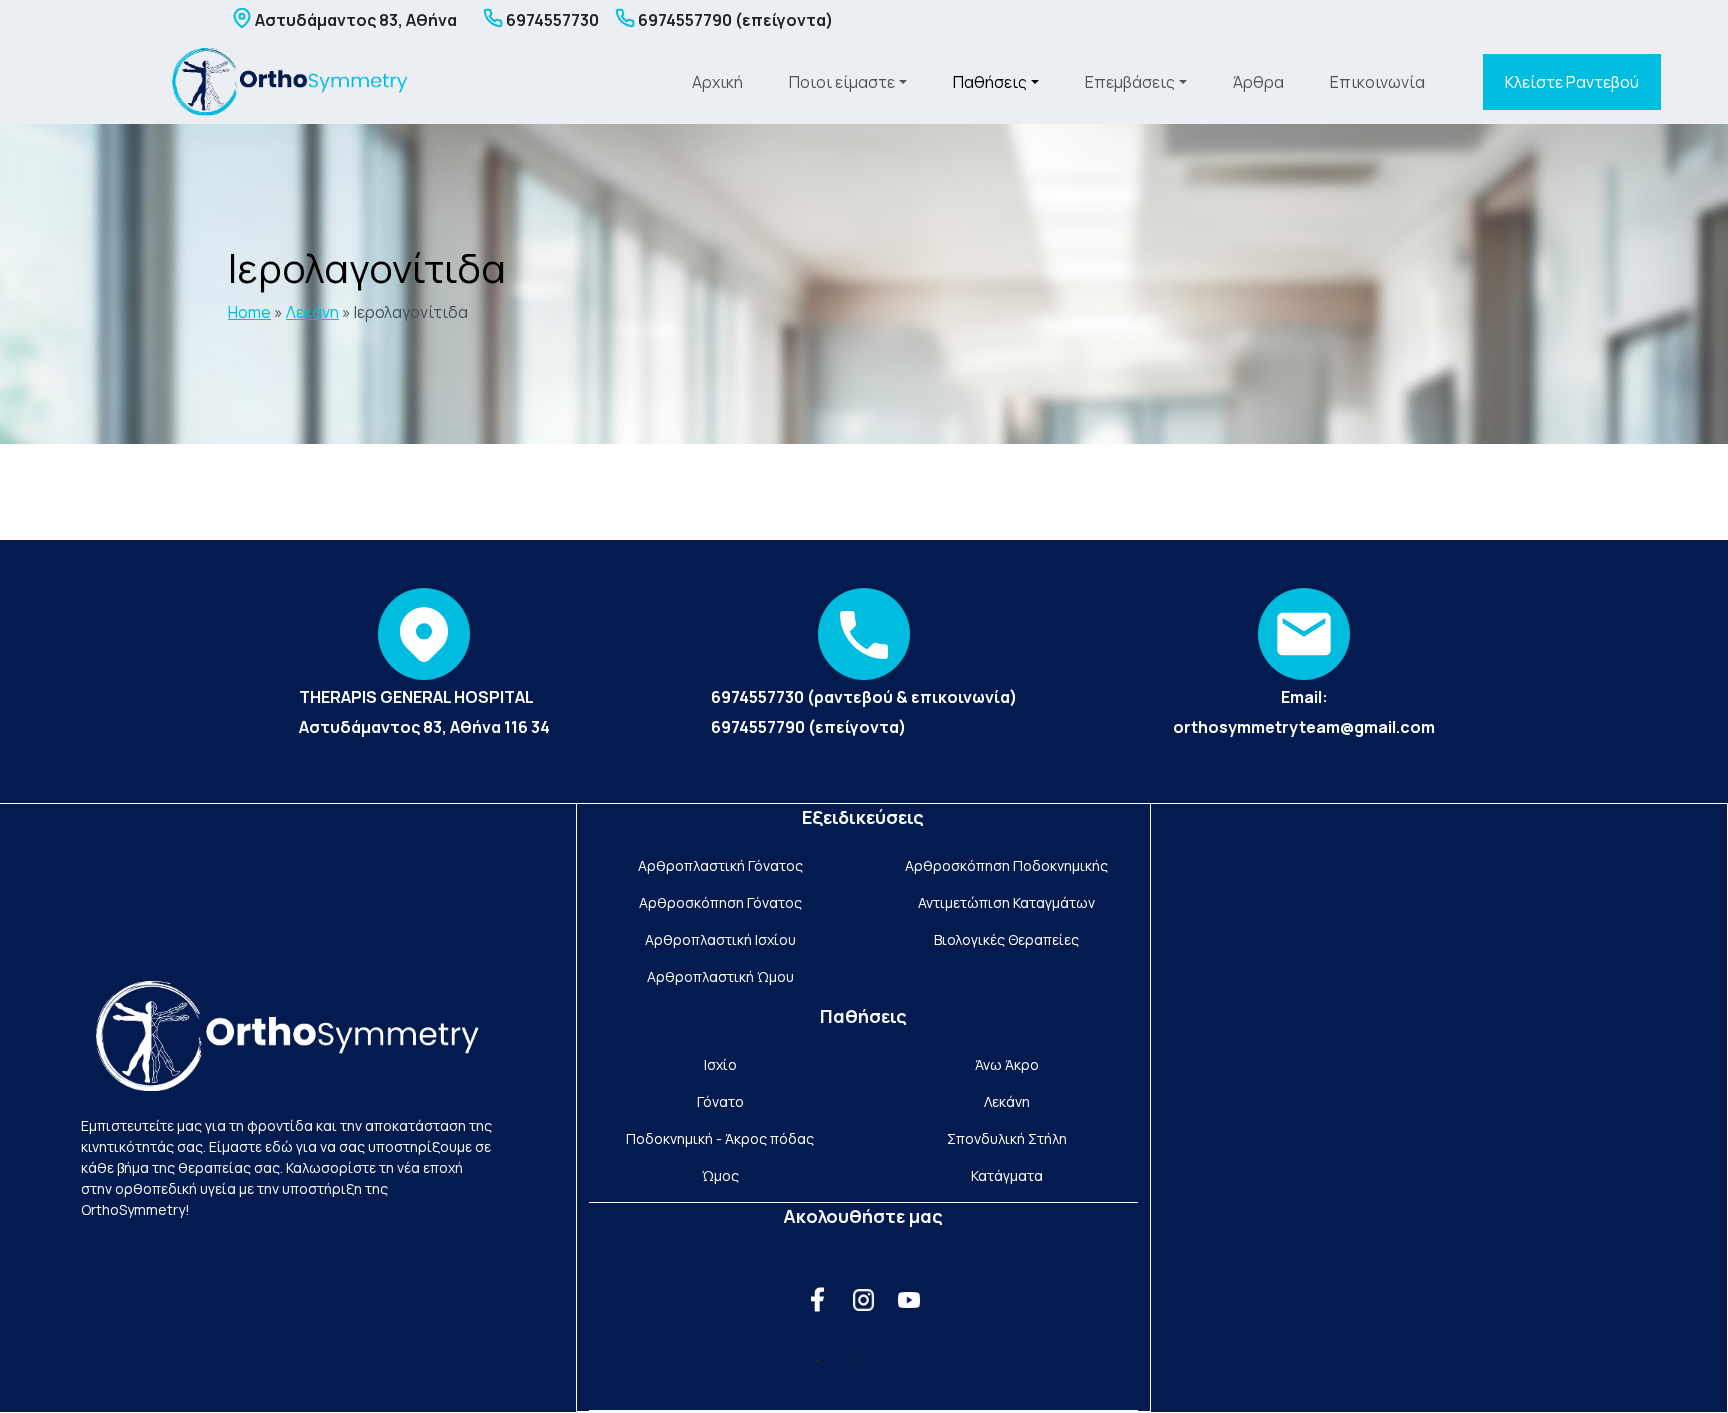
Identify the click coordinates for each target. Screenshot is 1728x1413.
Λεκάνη (312, 312)
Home (249, 312)
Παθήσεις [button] (990, 82)
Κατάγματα (1007, 1175)
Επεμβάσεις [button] (1130, 82)
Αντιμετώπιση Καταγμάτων (1006, 902)
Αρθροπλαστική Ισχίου (720, 939)
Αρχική (717, 82)
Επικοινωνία (1377, 82)
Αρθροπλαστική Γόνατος (720, 865)
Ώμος (720, 1175)
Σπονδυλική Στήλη (1007, 1138)
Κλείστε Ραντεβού (1572, 82)
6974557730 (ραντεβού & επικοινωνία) (864, 697)
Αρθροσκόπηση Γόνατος (720, 902)
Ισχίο (720, 1064)
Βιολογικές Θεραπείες (1006, 939)
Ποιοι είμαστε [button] (842, 82)
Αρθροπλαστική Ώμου (720, 976)
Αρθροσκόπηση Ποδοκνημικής (1006, 865)
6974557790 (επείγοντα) (808, 727)
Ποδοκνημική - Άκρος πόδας (720, 1138)
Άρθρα (1258, 82)
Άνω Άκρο (1007, 1064)
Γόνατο (720, 1101)
